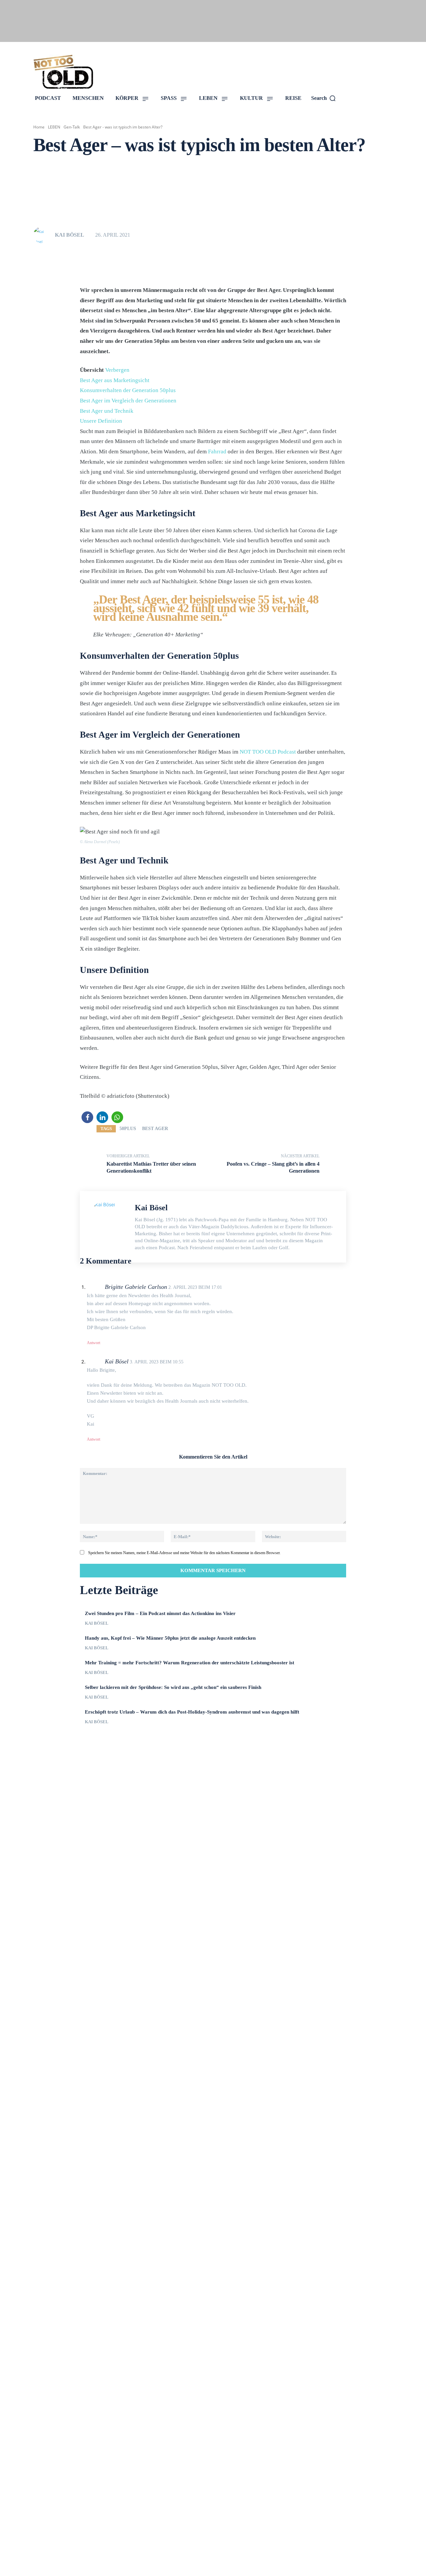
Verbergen (117, 370)
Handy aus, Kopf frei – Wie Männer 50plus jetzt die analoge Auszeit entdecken (170, 1638)
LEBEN (54, 127)
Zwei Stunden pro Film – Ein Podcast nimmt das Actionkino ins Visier (160, 1613)
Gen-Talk (72, 127)
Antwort (94, 1343)
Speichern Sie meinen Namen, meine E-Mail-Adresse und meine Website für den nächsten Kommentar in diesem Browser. (184, 1553)
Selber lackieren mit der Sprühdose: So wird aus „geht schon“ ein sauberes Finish (173, 1687)
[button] (87, 1117)
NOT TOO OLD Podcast (268, 752)
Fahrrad (217, 452)
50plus (128, 1129)
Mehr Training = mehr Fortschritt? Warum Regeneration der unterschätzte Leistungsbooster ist (190, 1663)
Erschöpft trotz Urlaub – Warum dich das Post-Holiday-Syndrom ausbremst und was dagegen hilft (192, 1712)
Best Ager (155, 1129)
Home (39, 127)
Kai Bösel (70, 235)
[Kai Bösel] (44, 235)
